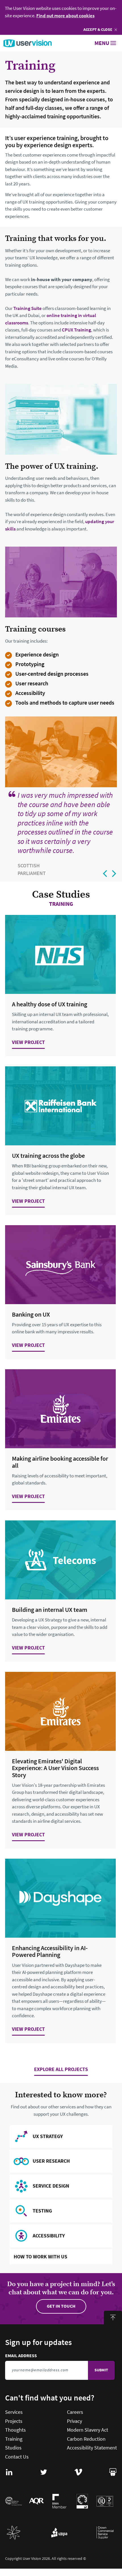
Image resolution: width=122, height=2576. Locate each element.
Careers (75, 2412)
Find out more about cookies (65, 16)
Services (14, 2412)
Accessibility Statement (92, 2448)
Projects (14, 2421)
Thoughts (15, 2430)
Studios (13, 2448)
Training (14, 2439)
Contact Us (17, 2457)
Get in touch (61, 2306)
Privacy (74, 2421)
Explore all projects (61, 2070)
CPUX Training (76, 330)
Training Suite (28, 308)
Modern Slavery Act (88, 2430)
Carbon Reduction (86, 2439)
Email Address (47, 2356)
